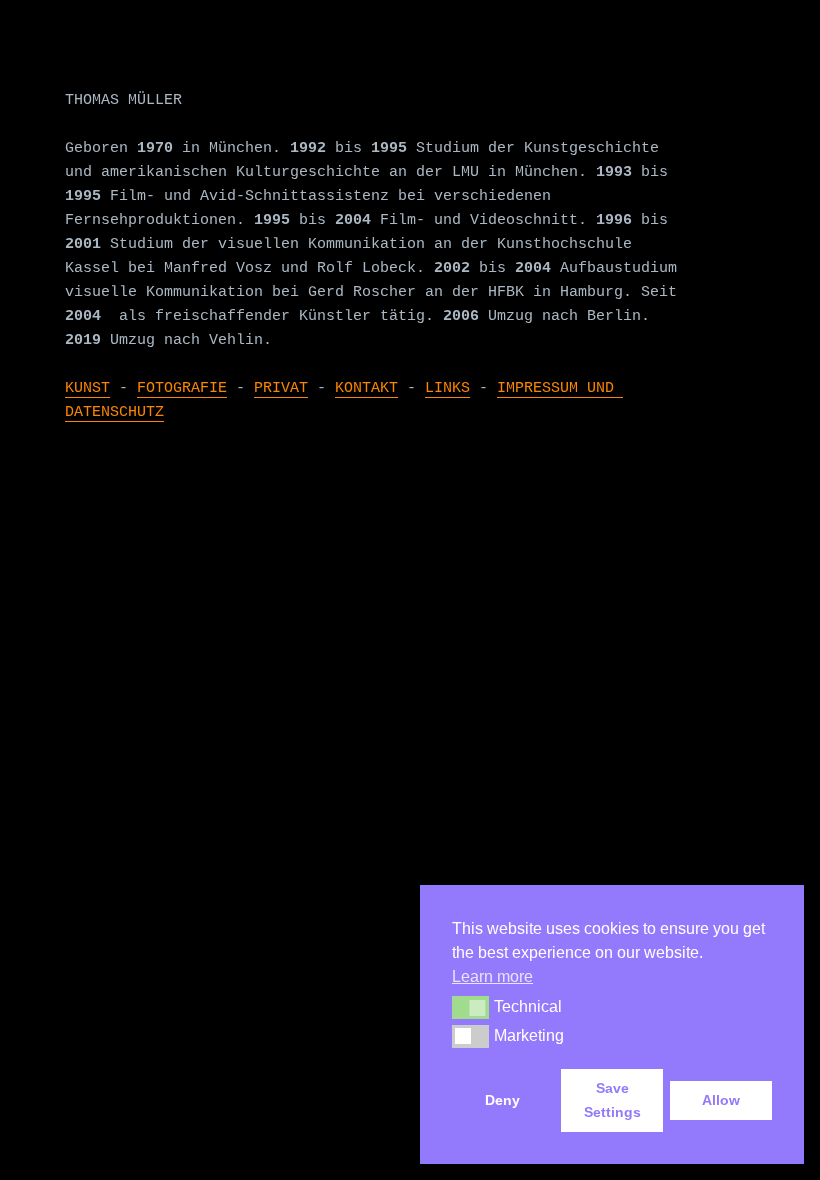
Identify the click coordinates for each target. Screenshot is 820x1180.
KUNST (87, 388)
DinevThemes (328, 524)
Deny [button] (502, 1100)
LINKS (447, 388)
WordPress (147, 524)
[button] (470, 1007)
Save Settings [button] (612, 1100)
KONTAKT (366, 388)
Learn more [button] (492, 976)
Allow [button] (721, 1100)
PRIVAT (281, 388)
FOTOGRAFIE (182, 388)
